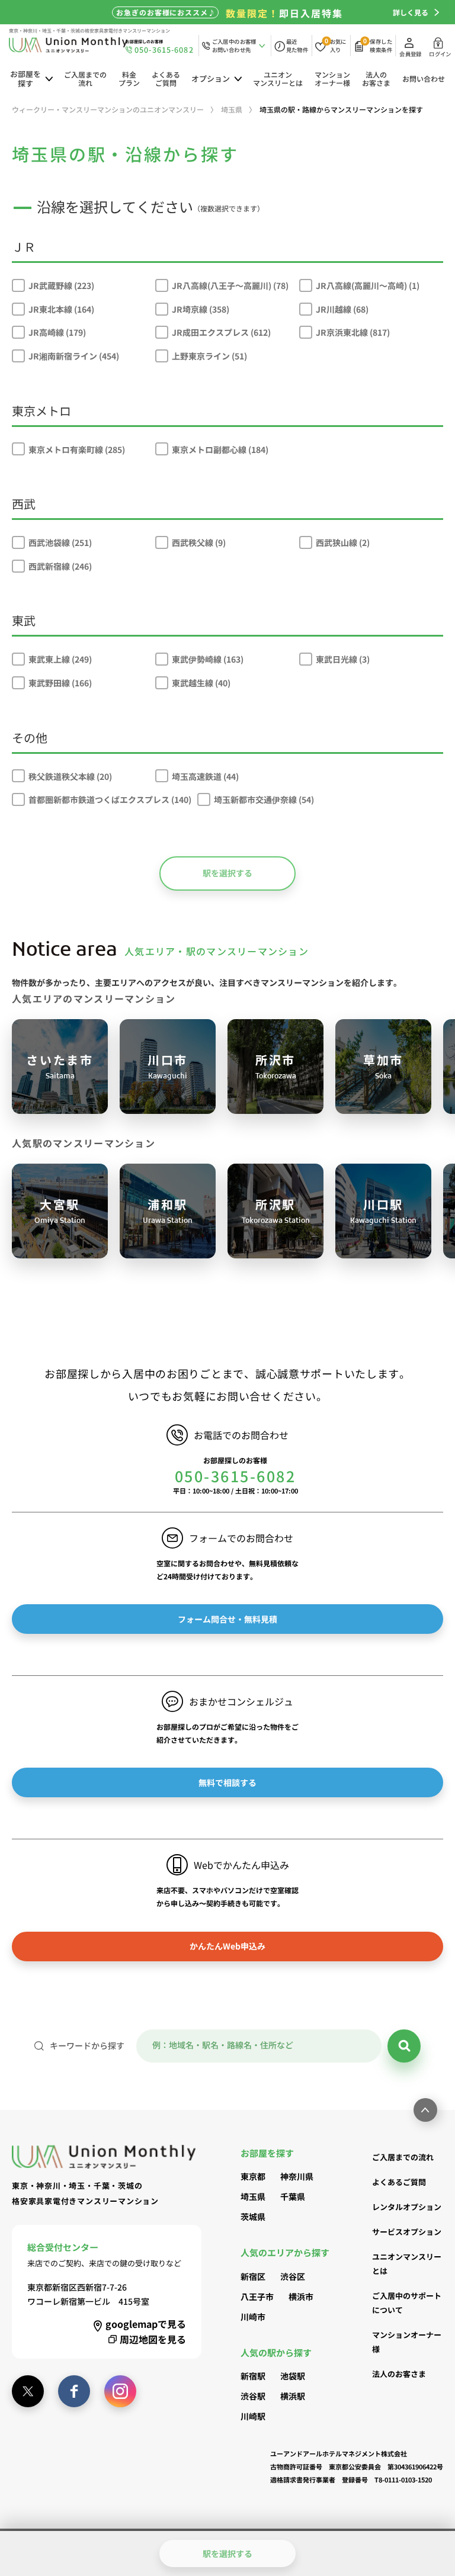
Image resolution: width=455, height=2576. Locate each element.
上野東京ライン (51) (209, 356)
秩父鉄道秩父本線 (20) (70, 776)
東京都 (253, 2176)
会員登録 (410, 54)
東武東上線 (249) (60, 659)
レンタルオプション (407, 2207)
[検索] (404, 2046)
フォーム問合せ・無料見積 (227, 1619)
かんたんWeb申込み (227, 1946)
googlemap (146, 2324)
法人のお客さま (376, 78)
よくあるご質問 (166, 78)
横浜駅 (293, 2396)
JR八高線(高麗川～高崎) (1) (368, 285)
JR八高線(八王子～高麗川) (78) (230, 285)
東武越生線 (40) (201, 683)
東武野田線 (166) (60, 683)
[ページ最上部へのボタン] (425, 2110)
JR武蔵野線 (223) (61, 285)
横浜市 (301, 2296)
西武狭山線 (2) (343, 542)
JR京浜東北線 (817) (353, 332)
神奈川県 (297, 2176)
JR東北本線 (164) (61, 309)
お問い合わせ (424, 78)
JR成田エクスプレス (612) (221, 332)
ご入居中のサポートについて (407, 2303)
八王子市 (257, 2296)
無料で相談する (227, 1782)
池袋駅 (293, 2376)
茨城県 (253, 2217)
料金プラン (129, 78)
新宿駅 (253, 2376)
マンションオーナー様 (332, 78)
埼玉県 (253, 2196)
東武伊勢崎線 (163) (208, 659)
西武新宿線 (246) (60, 566)
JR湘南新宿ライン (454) (74, 356)
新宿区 (253, 2276)
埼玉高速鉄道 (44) (205, 776)
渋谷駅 (253, 2396)
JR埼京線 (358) (201, 309)
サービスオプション (407, 2232)
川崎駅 (253, 2416)
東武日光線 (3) (343, 659)
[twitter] (28, 2391)
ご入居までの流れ (85, 78)
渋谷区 (293, 2276)
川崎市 (253, 2317)
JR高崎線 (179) (57, 332)
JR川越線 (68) (342, 309)
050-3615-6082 (235, 1476)
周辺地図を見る (153, 2339)
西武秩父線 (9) (199, 542)
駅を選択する (227, 873)
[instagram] (120, 2391)
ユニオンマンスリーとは (278, 78)
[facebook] (74, 2391)
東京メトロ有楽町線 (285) (77, 449)
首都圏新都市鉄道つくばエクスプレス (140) (110, 799)
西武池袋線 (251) (60, 542)
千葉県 (293, 2196)
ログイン (440, 54)
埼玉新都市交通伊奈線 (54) (264, 799)
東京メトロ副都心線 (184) (220, 449)
